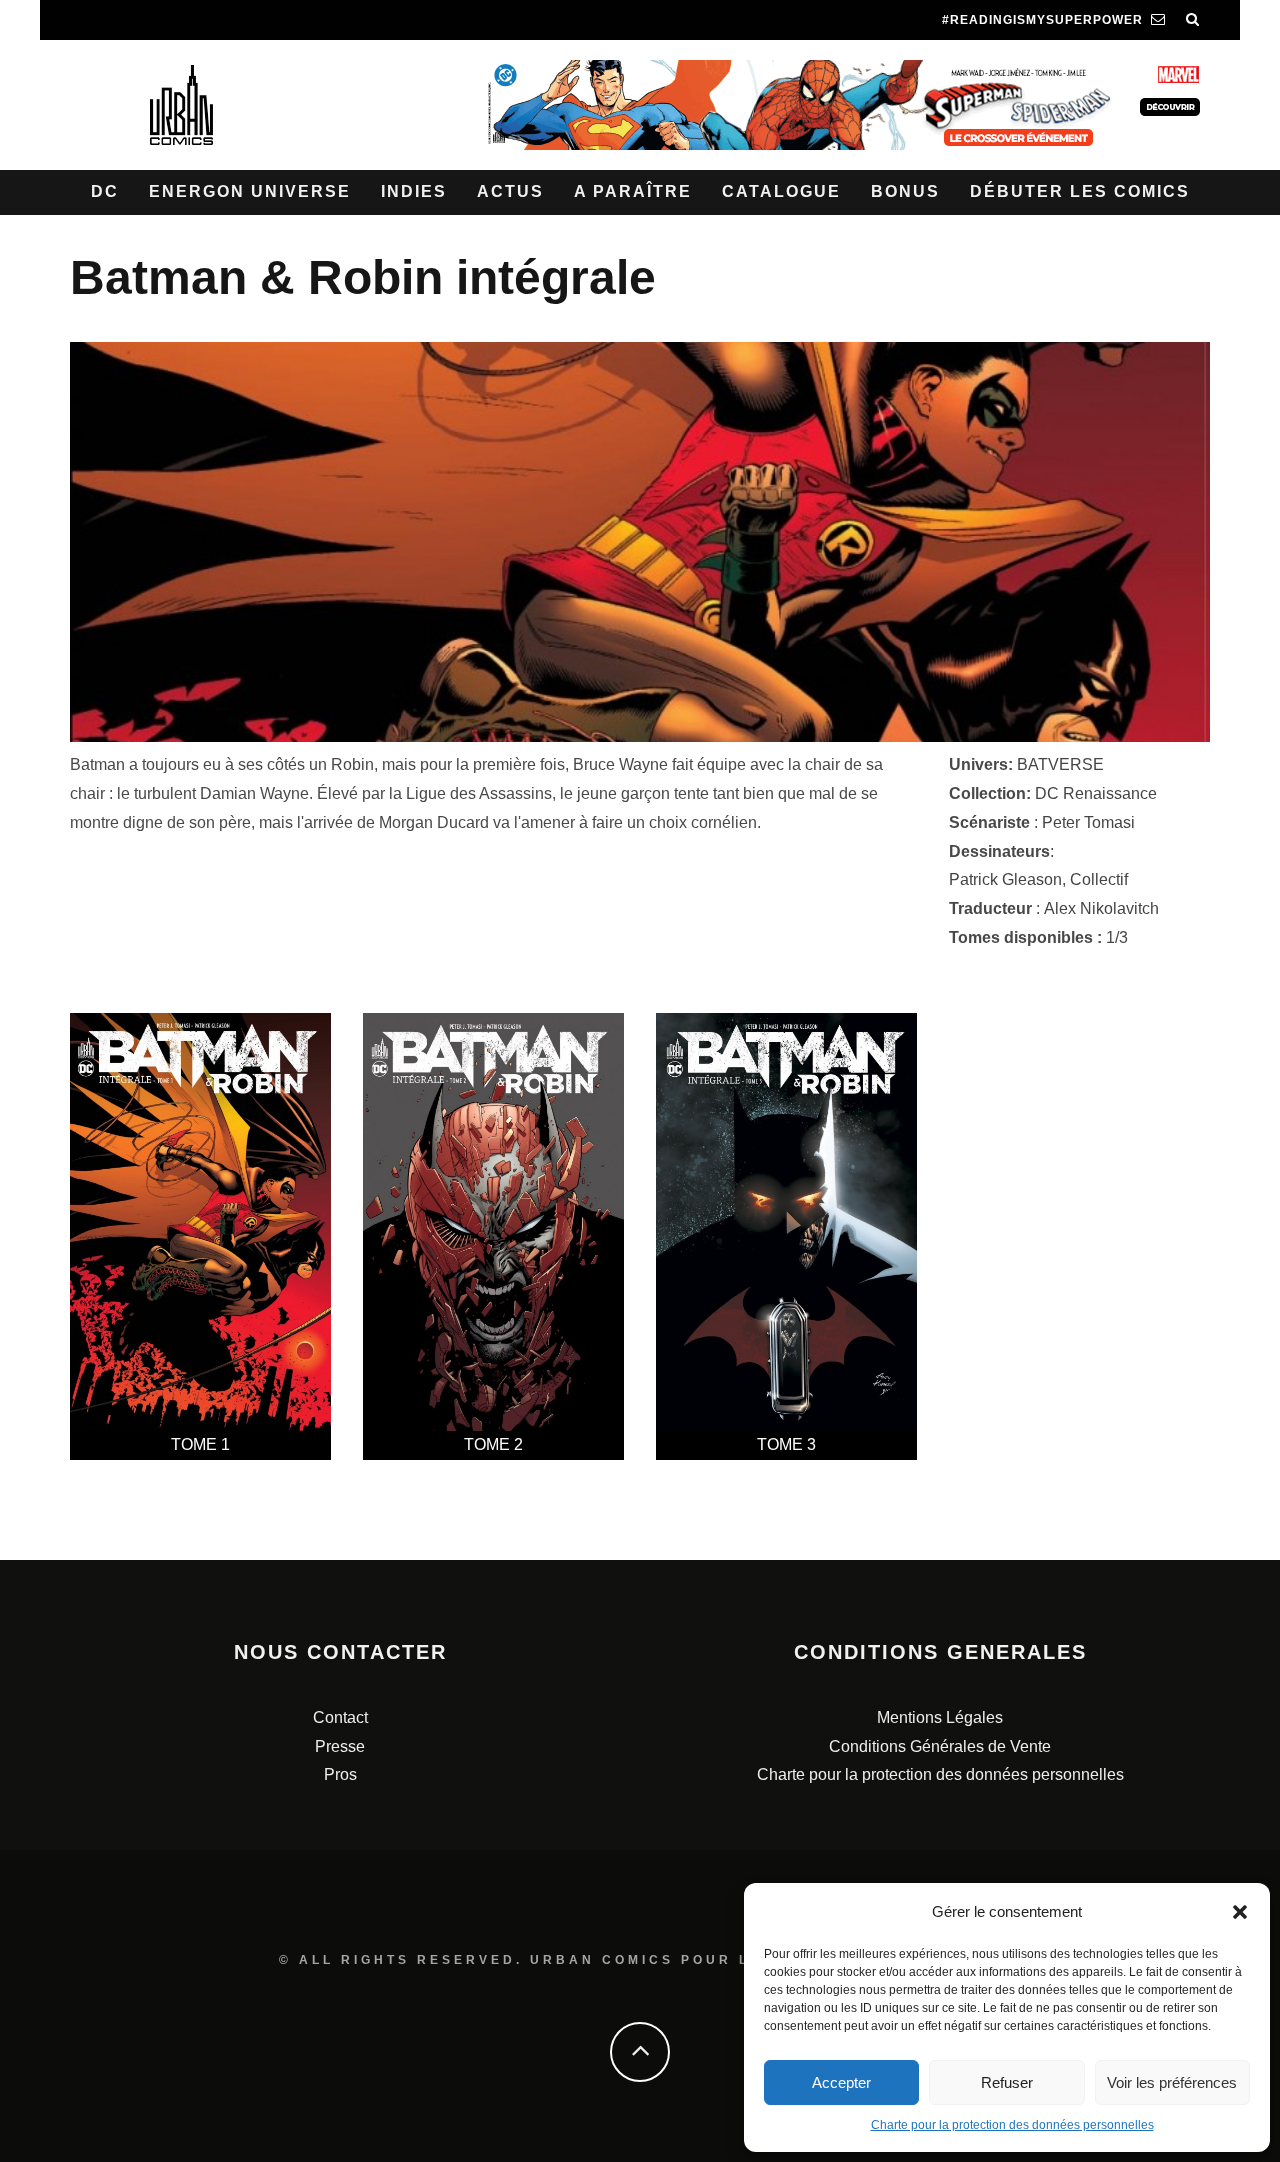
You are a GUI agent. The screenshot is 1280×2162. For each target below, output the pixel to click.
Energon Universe (250, 191)
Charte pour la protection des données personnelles (1012, 2125)
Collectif (1099, 879)
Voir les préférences (1172, 2082)
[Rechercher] (1193, 20)
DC (105, 191)
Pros (340, 1774)
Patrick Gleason (1005, 879)
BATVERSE (1060, 764)
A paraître (633, 191)
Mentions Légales (940, 1717)
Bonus (905, 191)
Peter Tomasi (1088, 822)
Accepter (841, 2082)
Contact (340, 1717)
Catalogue (781, 191)
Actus (510, 191)
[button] (1240, 1912)
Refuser (1007, 2082)
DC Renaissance (1096, 793)
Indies (414, 191)
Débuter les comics (1080, 191)
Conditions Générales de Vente (940, 1746)
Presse (340, 1746)
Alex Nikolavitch (1101, 908)
